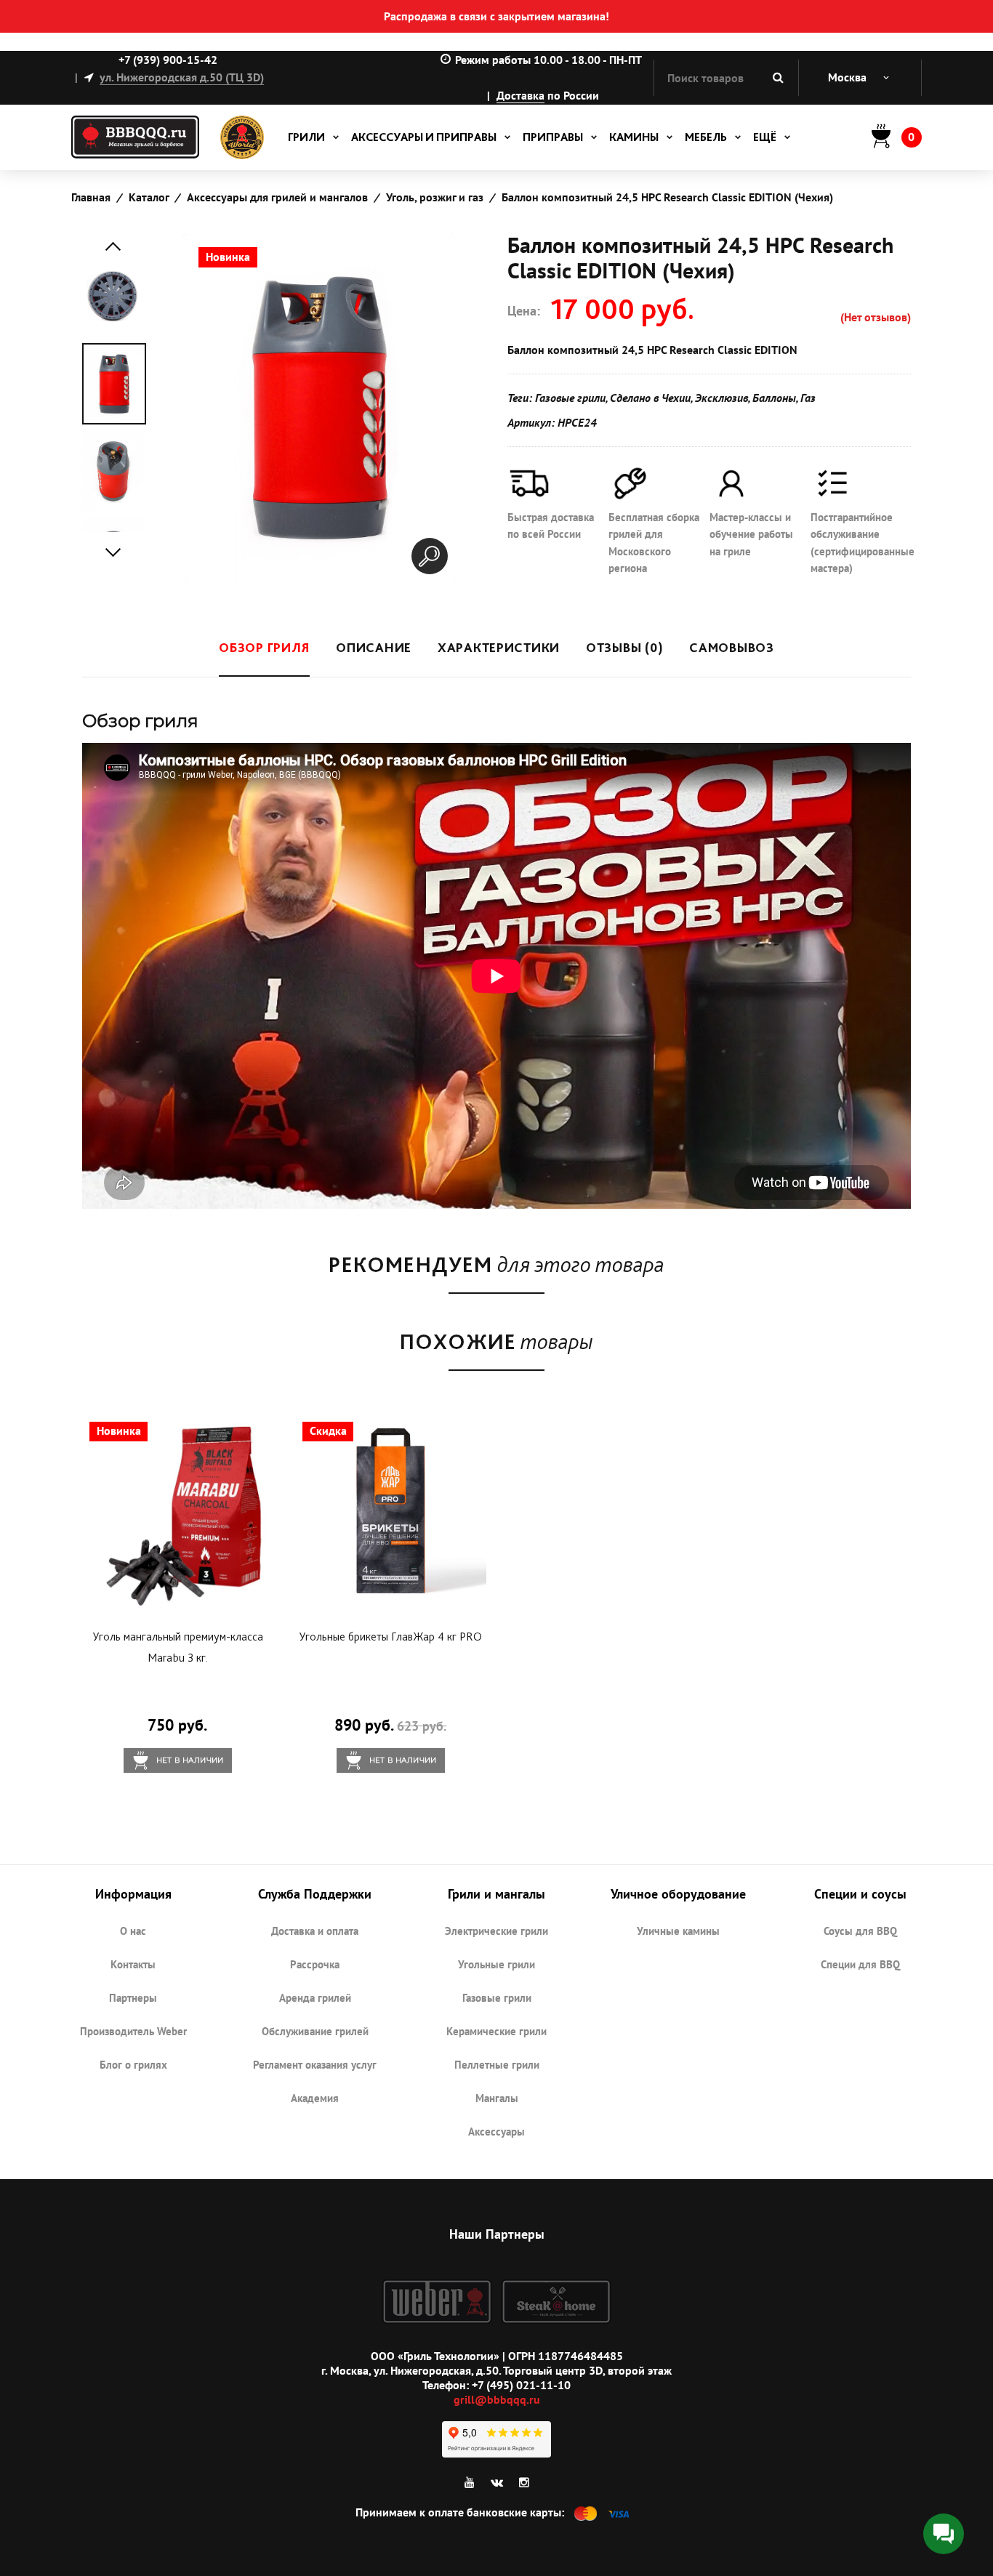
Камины (634, 137)
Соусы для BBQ (860, 1931)
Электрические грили (496, 1931)
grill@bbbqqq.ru (497, 2399)
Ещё (765, 137)
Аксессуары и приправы (424, 137)
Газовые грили (497, 1998)
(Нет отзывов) (876, 317)
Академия (315, 2098)
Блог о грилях (133, 2065)
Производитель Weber (133, 2031)
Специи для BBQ (860, 1964)
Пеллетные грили (497, 2065)
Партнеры (133, 1998)
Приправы (553, 137)
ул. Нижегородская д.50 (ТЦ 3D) (182, 77)
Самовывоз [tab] (731, 647)
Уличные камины (678, 1931)
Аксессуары (496, 2132)
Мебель (706, 137)
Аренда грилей (315, 1998)
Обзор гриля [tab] (264, 647)
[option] (114, 384)
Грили (306, 137)
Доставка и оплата (315, 1931)
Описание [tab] (374, 647)
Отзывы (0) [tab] (624, 647)
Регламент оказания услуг (315, 2065)
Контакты (133, 1964)
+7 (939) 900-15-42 (168, 60)
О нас (133, 1931)
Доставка (520, 95)
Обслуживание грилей (315, 2031)
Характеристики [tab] (499, 647)
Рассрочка (315, 1964)
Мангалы (497, 2098)
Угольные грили (496, 1964)
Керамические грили (496, 2031)
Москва (847, 77)
